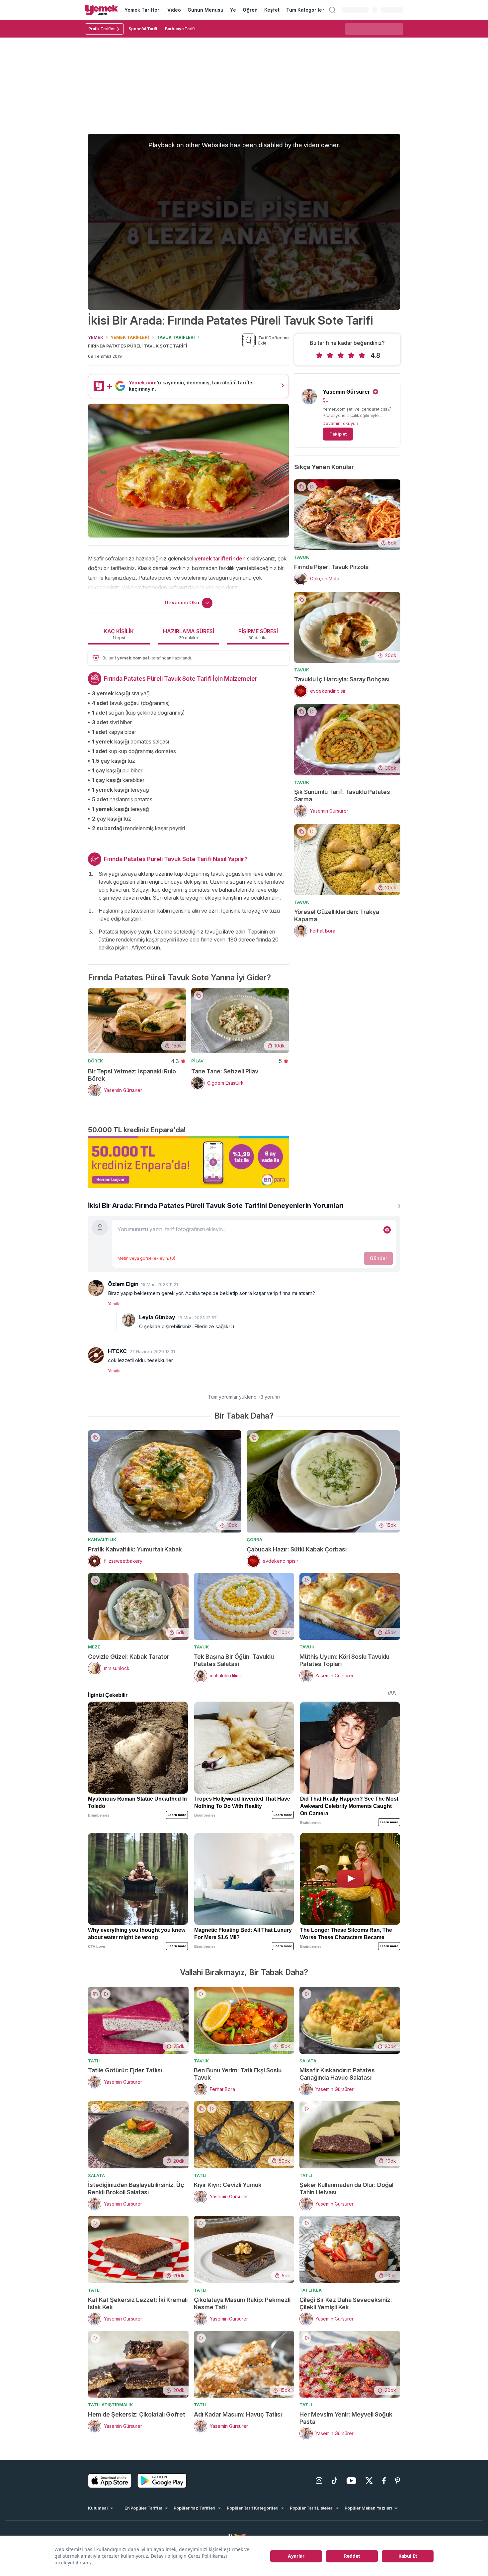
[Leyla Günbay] (128, 1320)
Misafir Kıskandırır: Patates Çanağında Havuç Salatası (337, 2074)
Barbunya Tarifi (180, 29)
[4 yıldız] (351, 355)
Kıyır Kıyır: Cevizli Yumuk (228, 2185)
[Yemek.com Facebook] (384, 2481)
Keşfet (272, 10)
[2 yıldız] (330, 355)
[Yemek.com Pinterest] (398, 2481)
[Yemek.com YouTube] (351, 2481)
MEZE (94, 1647)
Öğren (250, 10)
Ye (233, 10)
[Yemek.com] (101, 10)
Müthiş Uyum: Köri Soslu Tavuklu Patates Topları (344, 1660)
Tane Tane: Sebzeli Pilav (225, 1071)
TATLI (94, 2061)
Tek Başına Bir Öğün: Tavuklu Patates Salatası (234, 1660)
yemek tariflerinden (220, 558)
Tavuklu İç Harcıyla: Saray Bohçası (342, 679)
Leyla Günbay (157, 1317)
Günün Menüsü (206, 10)
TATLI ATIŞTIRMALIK (110, 2405)
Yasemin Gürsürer (346, 392)
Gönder (378, 1258)
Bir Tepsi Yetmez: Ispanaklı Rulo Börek (132, 1075)
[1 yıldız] (319, 355)
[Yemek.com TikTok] (334, 2481)
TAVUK (302, 557)
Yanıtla (114, 1304)
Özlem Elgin (123, 1284)
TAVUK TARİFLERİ (176, 337)
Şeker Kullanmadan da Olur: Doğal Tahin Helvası (346, 2188)
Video (174, 10)
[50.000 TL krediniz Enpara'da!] (188, 1162)
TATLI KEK (311, 2290)
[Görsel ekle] (387, 1230)
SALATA (308, 2061)
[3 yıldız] (341, 355)
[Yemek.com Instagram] (319, 2481)
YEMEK (96, 337)
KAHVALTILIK (102, 1539)
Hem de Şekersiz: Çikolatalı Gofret (137, 2414)
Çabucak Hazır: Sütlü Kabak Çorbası (297, 1549)
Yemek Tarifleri (143, 10)
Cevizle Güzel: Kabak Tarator (129, 1657)
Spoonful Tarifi (143, 29)
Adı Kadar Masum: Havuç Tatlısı (238, 2414)
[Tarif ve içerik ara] (332, 10)
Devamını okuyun (340, 423)
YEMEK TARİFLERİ (130, 337)
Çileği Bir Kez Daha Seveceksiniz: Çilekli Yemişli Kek (346, 2303)
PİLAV (197, 1061)
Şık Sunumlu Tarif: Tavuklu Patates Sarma (342, 795)
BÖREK (95, 1061)
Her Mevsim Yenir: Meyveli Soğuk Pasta (346, 2418)
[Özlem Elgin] (96, 1288)
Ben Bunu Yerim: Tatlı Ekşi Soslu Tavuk (238, 2074)
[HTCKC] (96, 1355)
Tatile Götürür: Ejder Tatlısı (125, 2070)
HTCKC (117, 1351)
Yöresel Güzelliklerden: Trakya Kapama (337, 915)
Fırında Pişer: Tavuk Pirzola (331, 567)
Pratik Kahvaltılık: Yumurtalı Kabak (135, 1549)
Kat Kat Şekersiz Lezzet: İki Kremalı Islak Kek (138, 2303)
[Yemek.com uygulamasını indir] (110, 2481)
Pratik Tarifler (102, 29)
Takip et (338, 434)
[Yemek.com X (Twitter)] (369, 2481)
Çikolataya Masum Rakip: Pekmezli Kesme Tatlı (242, 2303)
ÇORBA (254, 1539)
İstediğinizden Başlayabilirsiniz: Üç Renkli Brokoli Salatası (136, 2188)
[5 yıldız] (362, 355)
